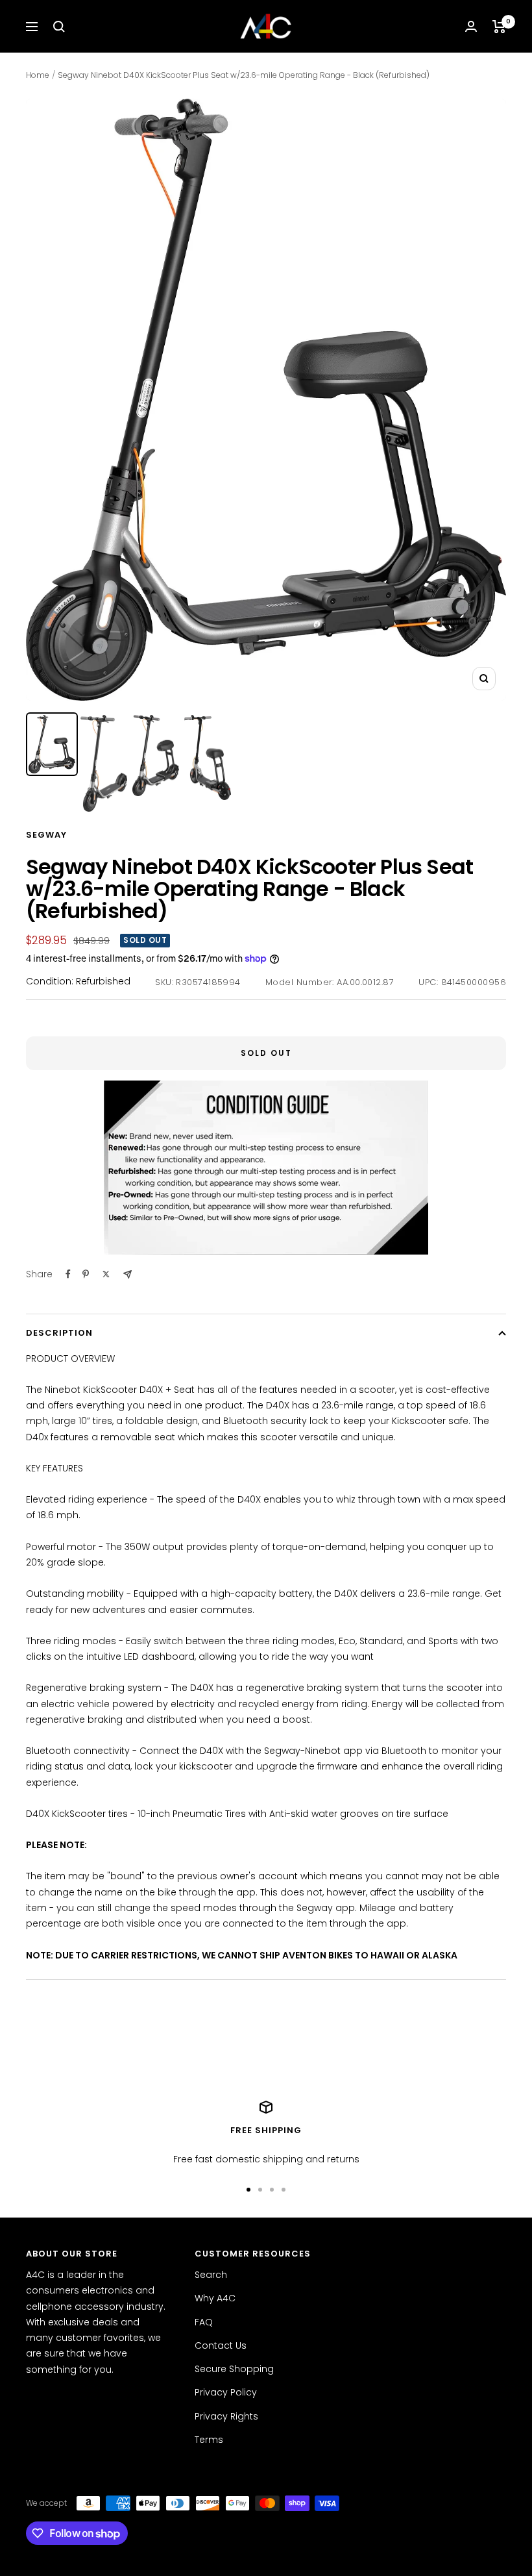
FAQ (204, 2322)
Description (59, 1333)
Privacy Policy (226, 2392)
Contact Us (221, 2345)
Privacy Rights (226, 2416)
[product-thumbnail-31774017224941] (208, 758)
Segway (46, 835)
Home (38, 75)
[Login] (471, 26)
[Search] (59, 27)
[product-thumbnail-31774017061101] (156, 756)
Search (211, 2275)
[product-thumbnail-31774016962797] (52, 744)
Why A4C (215, 2298)
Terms (209, 2440)
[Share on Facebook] (68, 1274)
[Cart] (499, 27)
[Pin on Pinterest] (86, 1274)
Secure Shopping (234, 2369)
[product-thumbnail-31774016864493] (104, 764)
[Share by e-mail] (127, 1274)
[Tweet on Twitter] (106, 1274)
